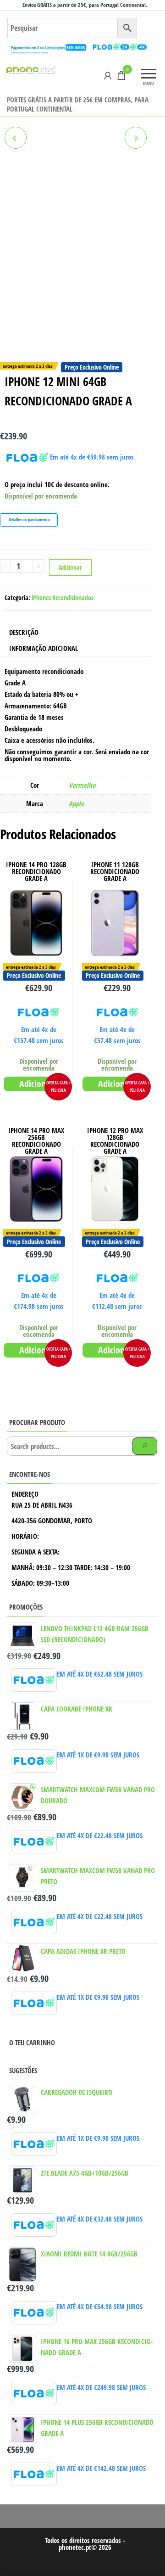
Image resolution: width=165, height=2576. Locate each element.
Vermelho (82, 785)
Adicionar (70, 567)
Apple (76, 803)
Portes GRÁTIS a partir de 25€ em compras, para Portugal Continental (78, 104)
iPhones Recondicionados (63, 598)
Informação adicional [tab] (44, 648)
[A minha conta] (108, 75)
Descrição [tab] (24, 632)
